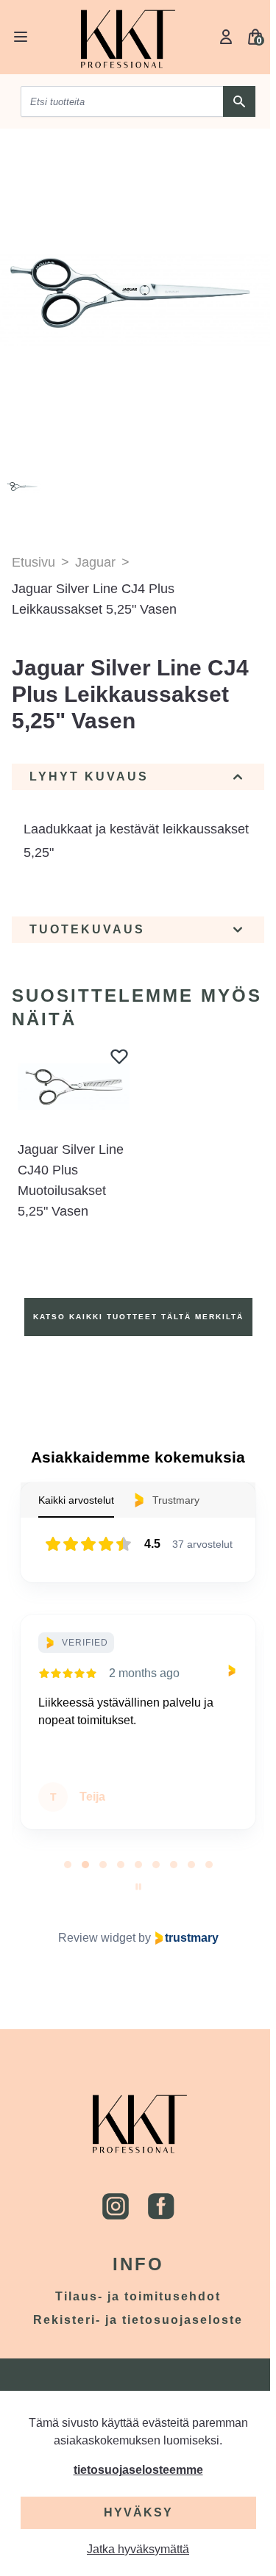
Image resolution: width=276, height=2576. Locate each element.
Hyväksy (138, 2512)
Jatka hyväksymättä (138, 2549)
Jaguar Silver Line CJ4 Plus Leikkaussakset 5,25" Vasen (94, 599)
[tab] (68, 1865)
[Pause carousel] (138, 1887)
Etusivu (33, 562)
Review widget (97, 1938)
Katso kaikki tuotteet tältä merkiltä (138, 1317)
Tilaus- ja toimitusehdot (138, 2296)
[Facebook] (161, 2206)
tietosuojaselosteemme (138, 2470)
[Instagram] (116, 2206)
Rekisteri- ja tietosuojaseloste (138, 2320)
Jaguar (95, 562)
